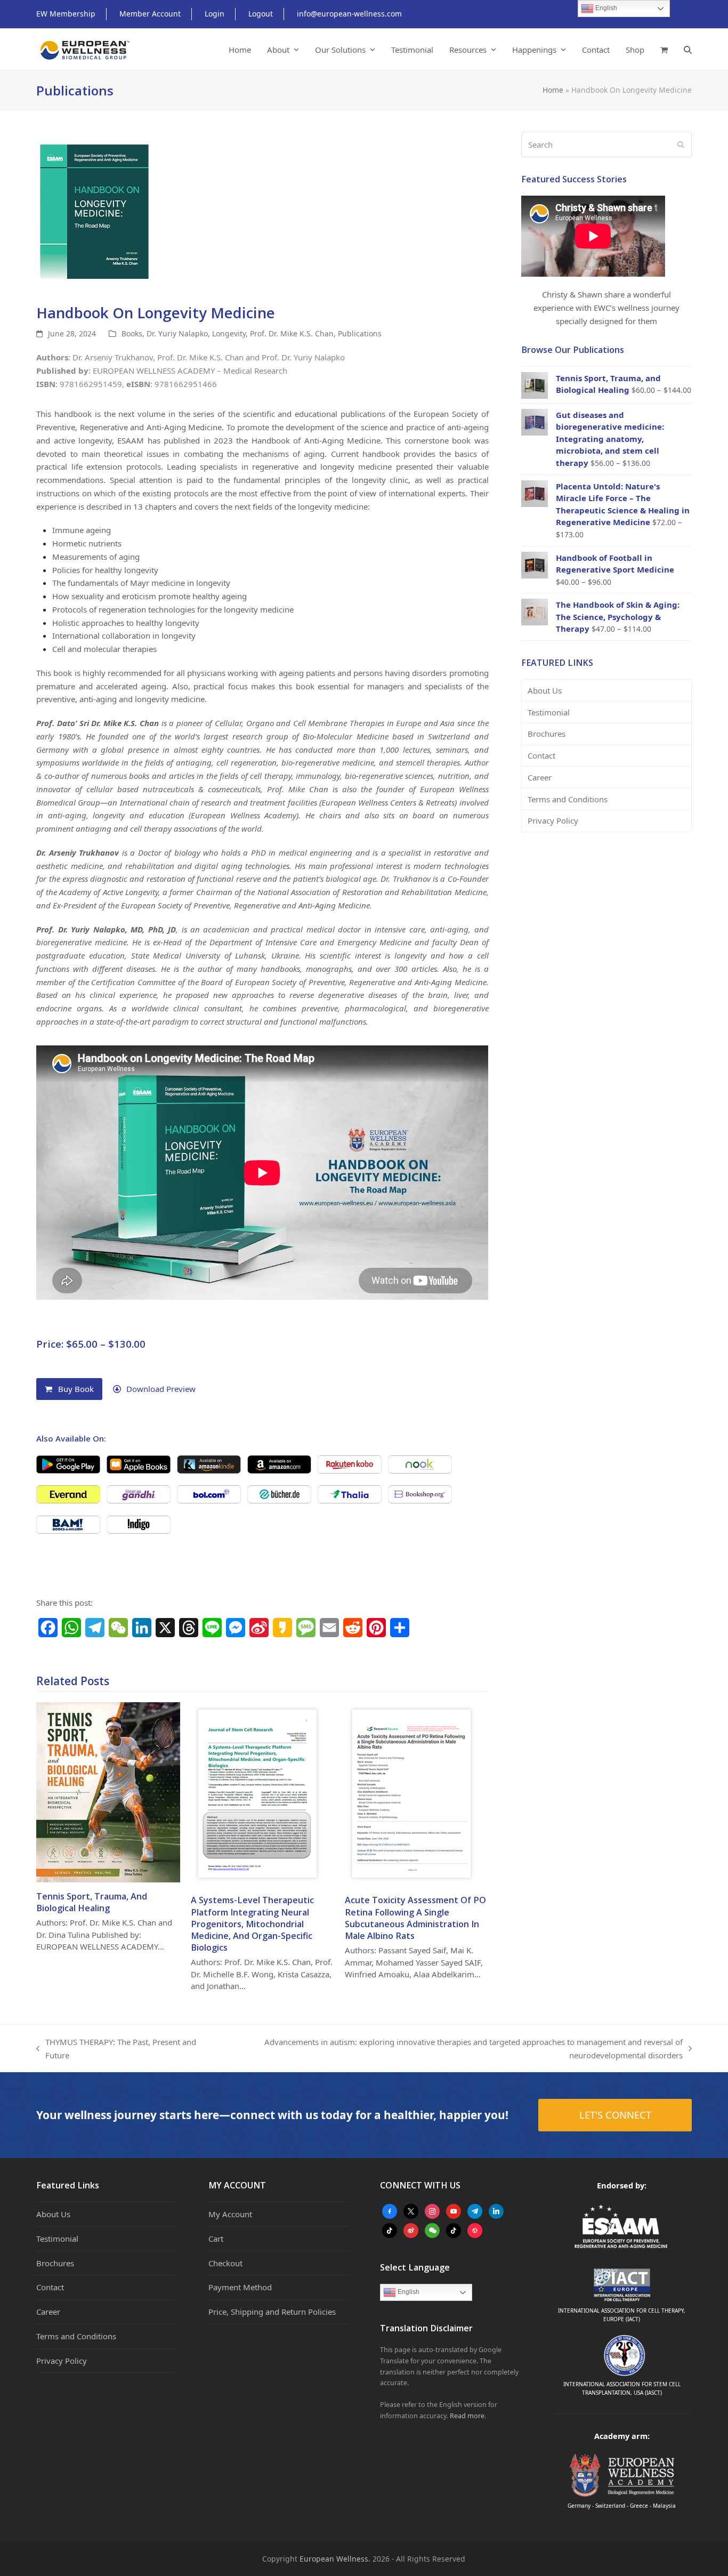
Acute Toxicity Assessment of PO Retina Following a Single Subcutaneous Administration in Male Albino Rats (415, 1918)
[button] (664, 50)
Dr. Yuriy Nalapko (177, 333)
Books (132, 333)
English (408, 2292)
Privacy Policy (553, 820)
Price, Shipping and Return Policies (272, 2312)
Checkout (225, 2263)
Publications (360, 333)
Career (540, 777)
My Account (230, 2214)
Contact (541, 755)
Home (553, 90)
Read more (467, 2416)
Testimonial (549, 712)
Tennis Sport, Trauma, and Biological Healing (92, 1902)
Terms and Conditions (568, 799)
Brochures (547, 734)
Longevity (229, 333)
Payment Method (240, 2287)
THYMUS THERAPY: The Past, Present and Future (116, 2049)
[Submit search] (681, 144)
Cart (216, 2239)
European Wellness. (335, 2559)
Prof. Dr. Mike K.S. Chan (292, 333)
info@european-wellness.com (349, 14)
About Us (545, 690)
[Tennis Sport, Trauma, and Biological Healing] (108, 1791)
